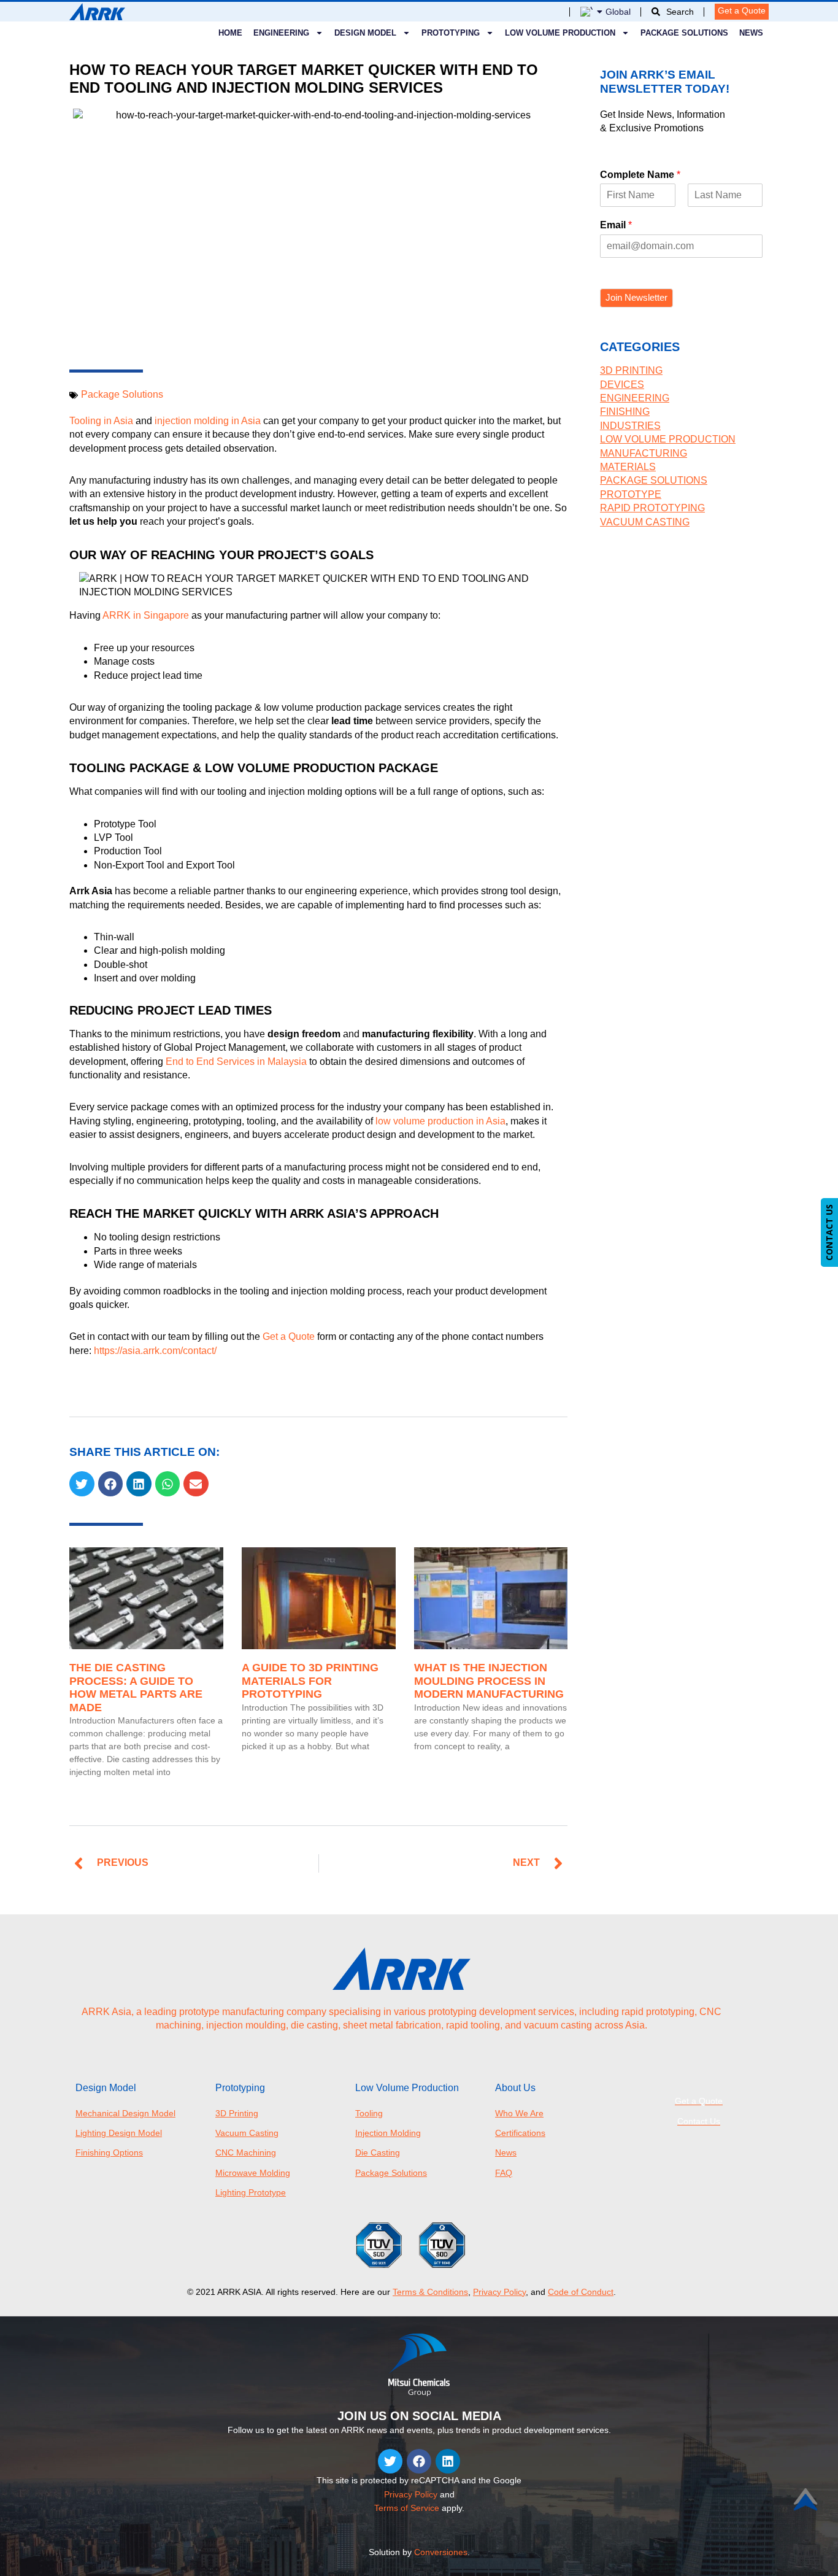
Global (618, 12)
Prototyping (451, 33)
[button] (82, 1484)
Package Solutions (684, 33)
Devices (622, 385)
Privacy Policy (499, 2292)
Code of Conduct (581, 2292)
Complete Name (640, 175)
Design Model (365, 33)
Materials (628, 467)
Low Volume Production (560, 33)
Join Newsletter (636, 297)
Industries (630, 426)
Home (230, 33)
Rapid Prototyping (652, 508)
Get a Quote (289, 1336)
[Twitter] (390, 2461)
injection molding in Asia (206, 421)
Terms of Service (407, 2508)
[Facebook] (419, 2461)
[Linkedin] (448, 2461)
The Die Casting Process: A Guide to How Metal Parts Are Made (136, 1688)
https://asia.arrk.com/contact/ (155, 1351)
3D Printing (631, 370)
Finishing (625, 412)
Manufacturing (644, 453)
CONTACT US (829, 1232)
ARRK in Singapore (146, 615)
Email (616, 225)
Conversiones (441, 2552)
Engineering (635, 398)
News (751, 33)
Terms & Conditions (430, 2292)
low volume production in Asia (440, 1121)
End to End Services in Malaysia (236, 1062)
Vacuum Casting (645, 522)
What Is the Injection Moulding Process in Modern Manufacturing (489, 1681)
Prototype (631, 494)
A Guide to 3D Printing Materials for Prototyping (310, 1681)
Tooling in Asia (101, 421)
